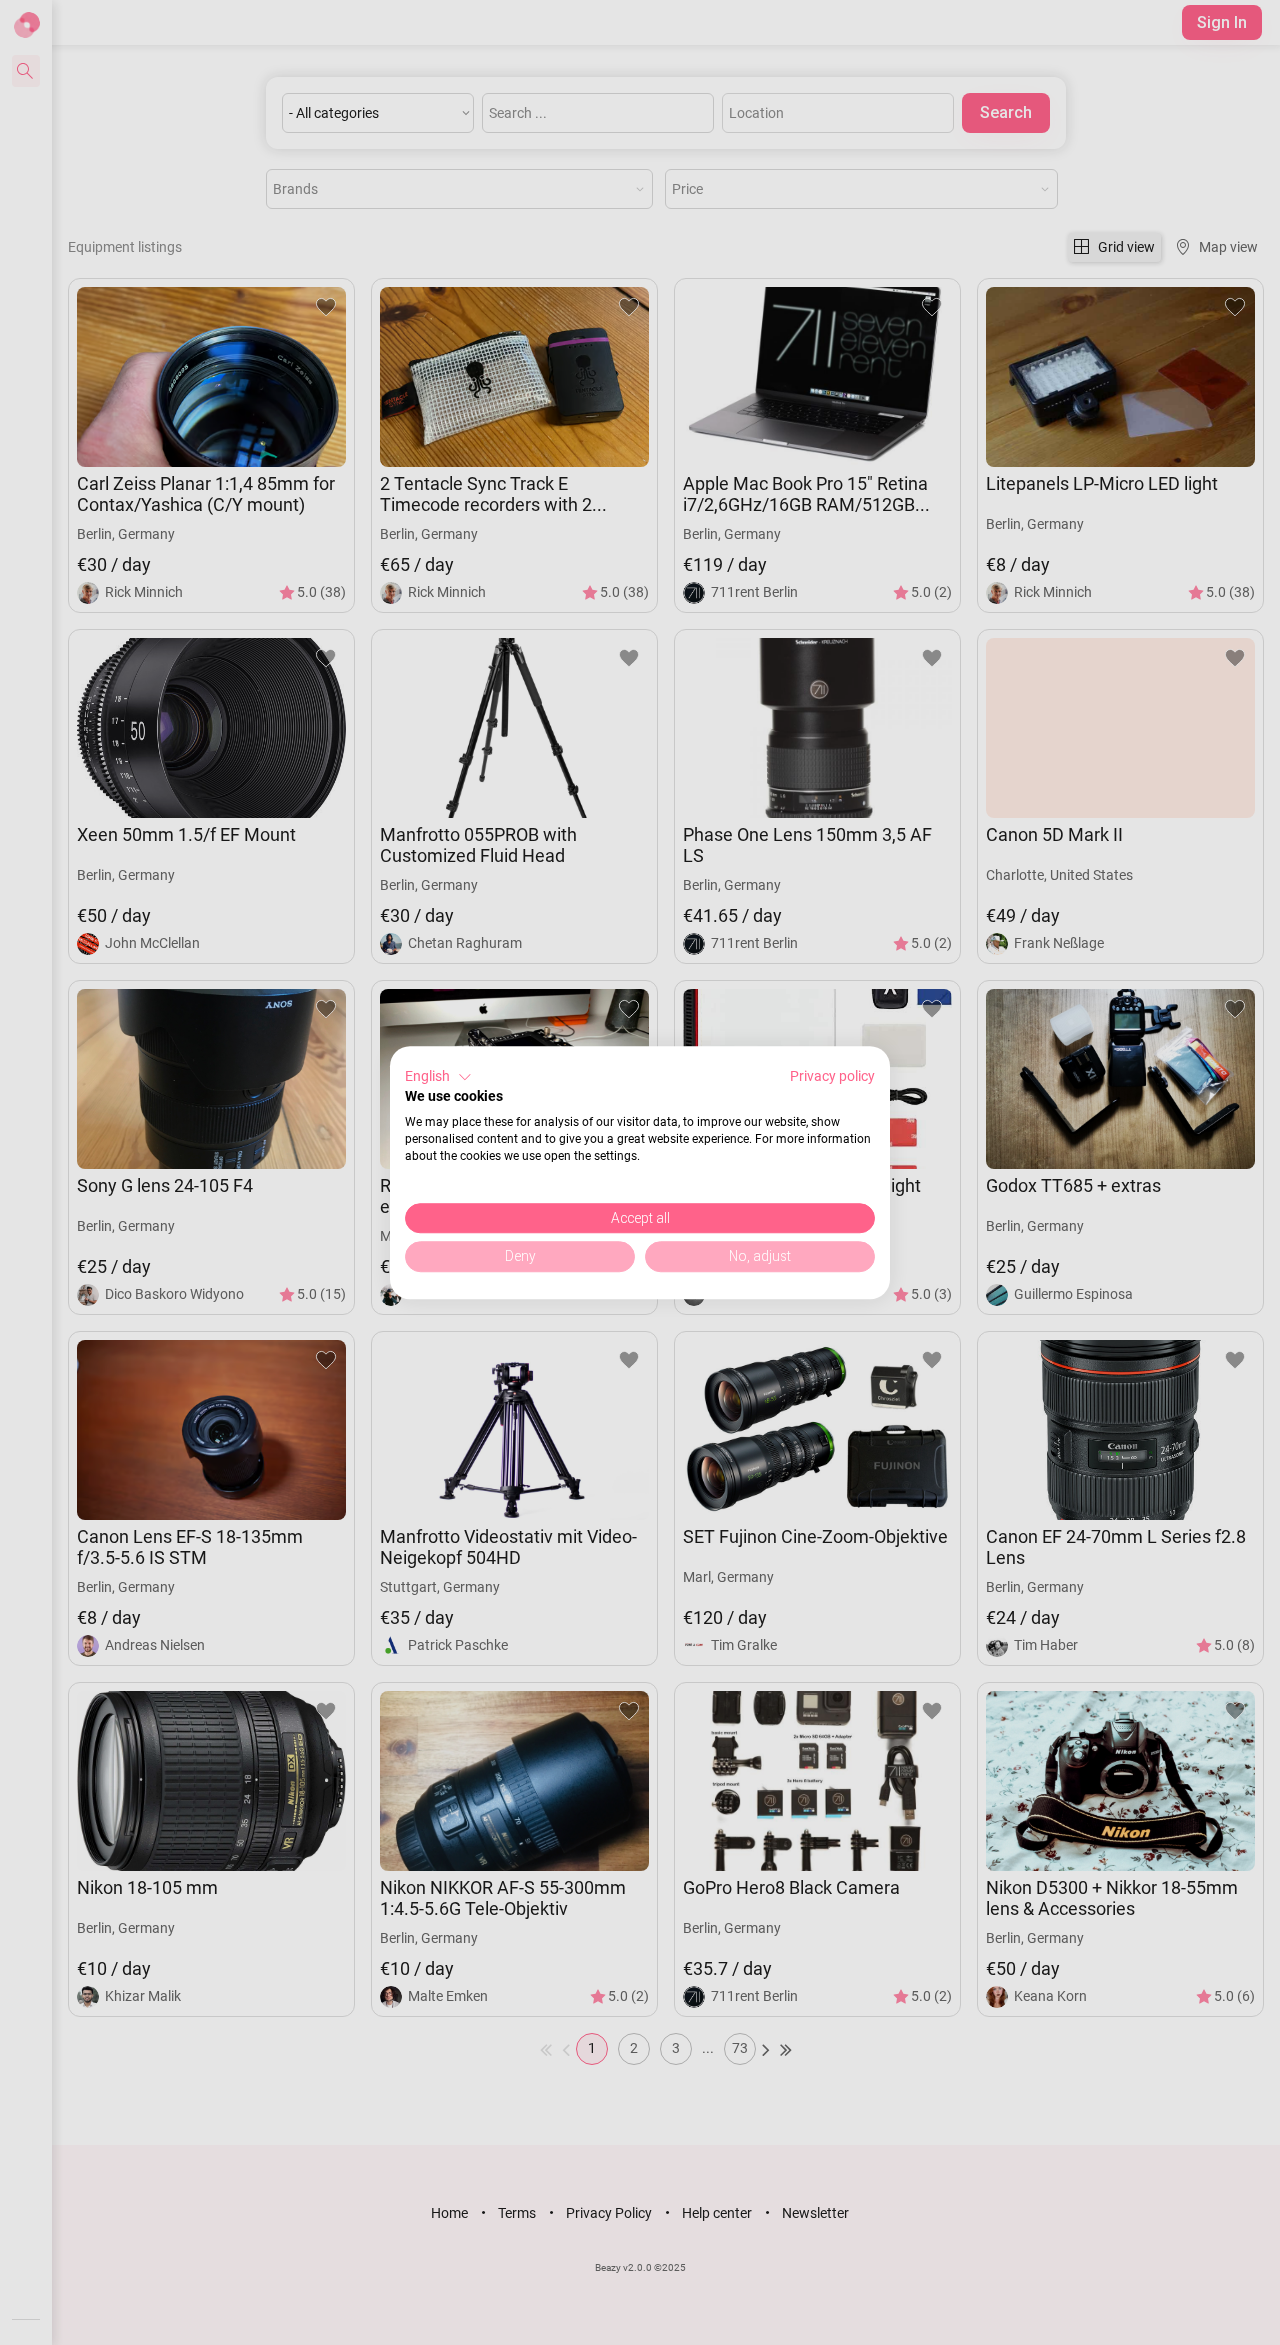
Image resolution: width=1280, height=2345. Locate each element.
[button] (438, 1077)
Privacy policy (832, 1076)
